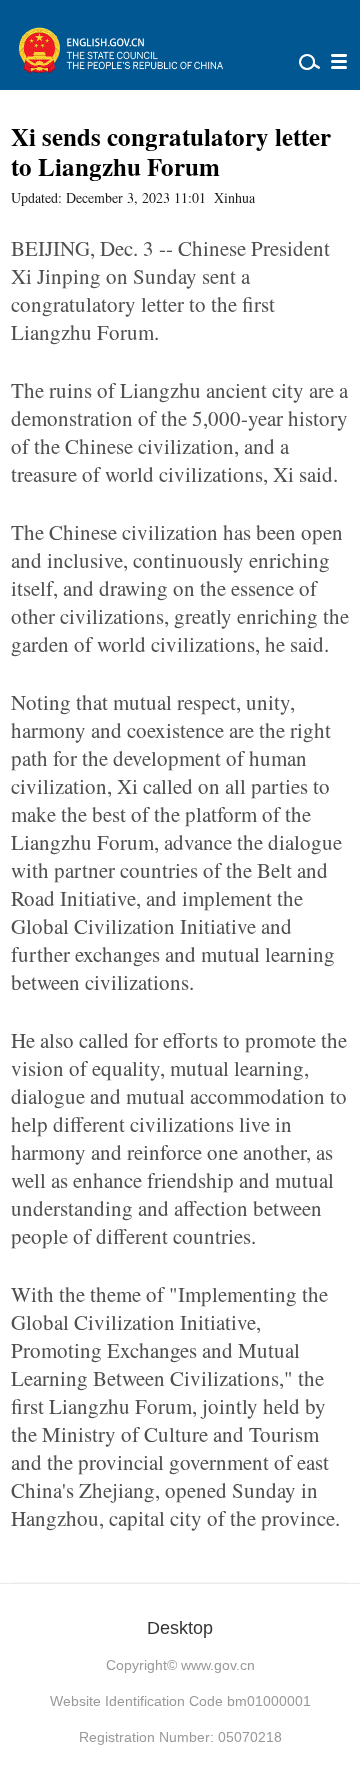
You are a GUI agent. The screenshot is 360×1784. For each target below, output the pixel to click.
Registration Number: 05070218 (180, 1737)
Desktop (180, 1628)
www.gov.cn (218, 1665)
